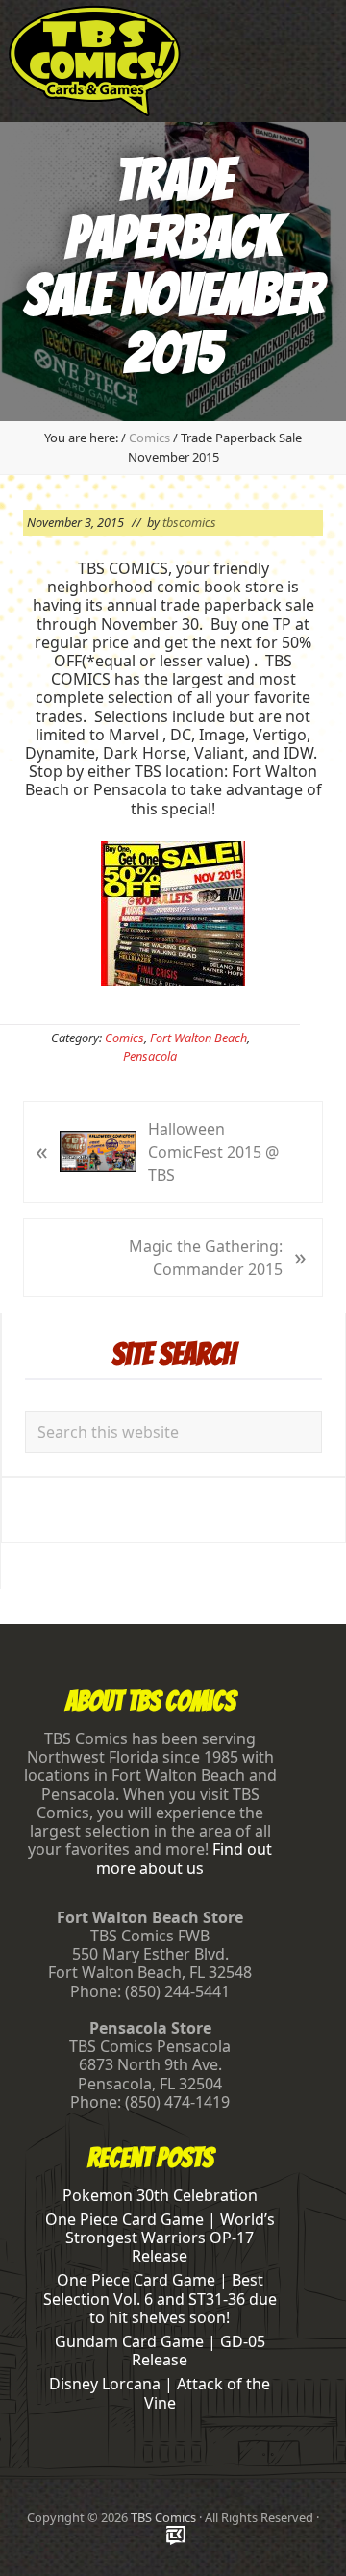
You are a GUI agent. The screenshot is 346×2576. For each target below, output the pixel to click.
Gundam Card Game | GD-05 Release (160, 2351)
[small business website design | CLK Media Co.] (176, 2537)
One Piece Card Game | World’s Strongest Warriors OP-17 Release (160, 2238)
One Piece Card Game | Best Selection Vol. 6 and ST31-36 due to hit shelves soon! (160, 2298)
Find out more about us (184, 1858)
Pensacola (150, 1056)
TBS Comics (163, 2517)
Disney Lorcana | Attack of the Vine (160, 2393)
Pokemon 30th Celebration (160, 2195)
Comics (124, 1038)
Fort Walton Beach (198, 1038)
